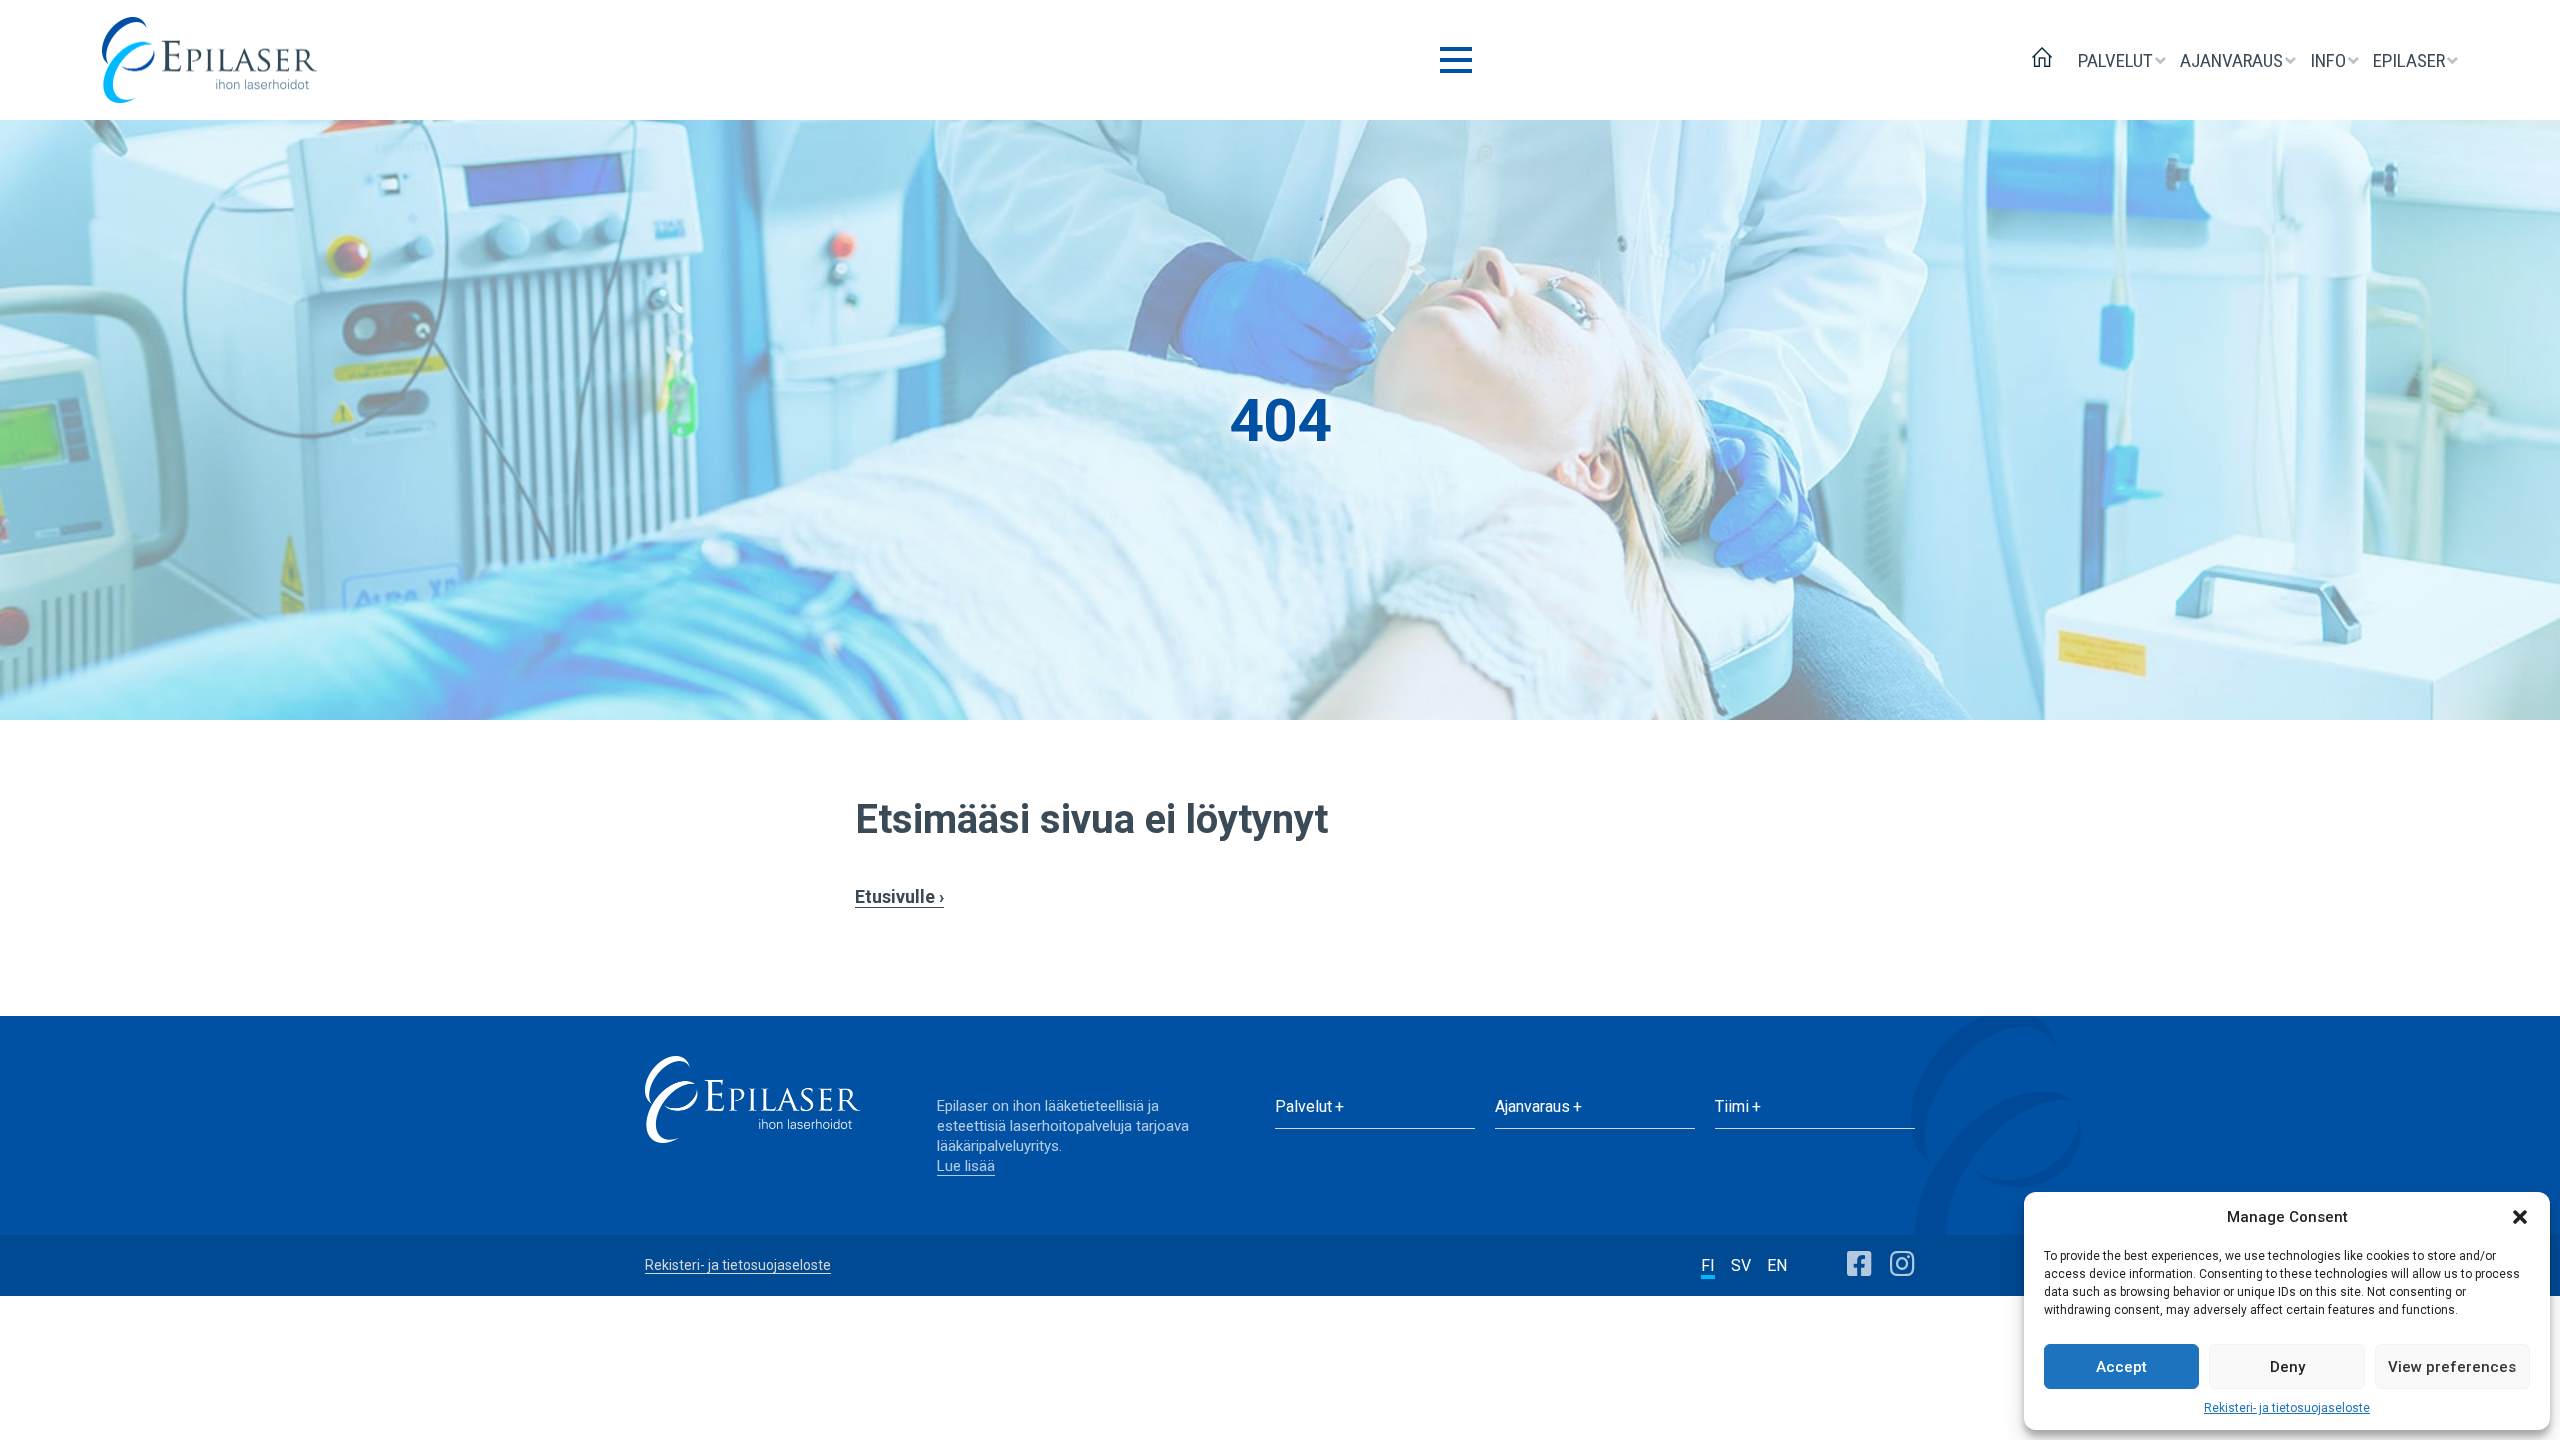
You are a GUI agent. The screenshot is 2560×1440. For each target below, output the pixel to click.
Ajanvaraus (2233, 60)
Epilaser (2411, 60)
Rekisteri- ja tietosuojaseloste (2287, 1408)
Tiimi (1732, 1106)
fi (1708, 1265)
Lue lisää (966, 1166)
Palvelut (2117, 60)
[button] (2520, 1217)
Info (2330, 60)
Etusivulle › (899, 896)
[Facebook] (1859, 1264)
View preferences (2452, 1367)
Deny (2287, 1367)
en (1777, 1265)
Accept (2121, 1367)
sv (1741, 1265)
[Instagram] (1902, 1264)
